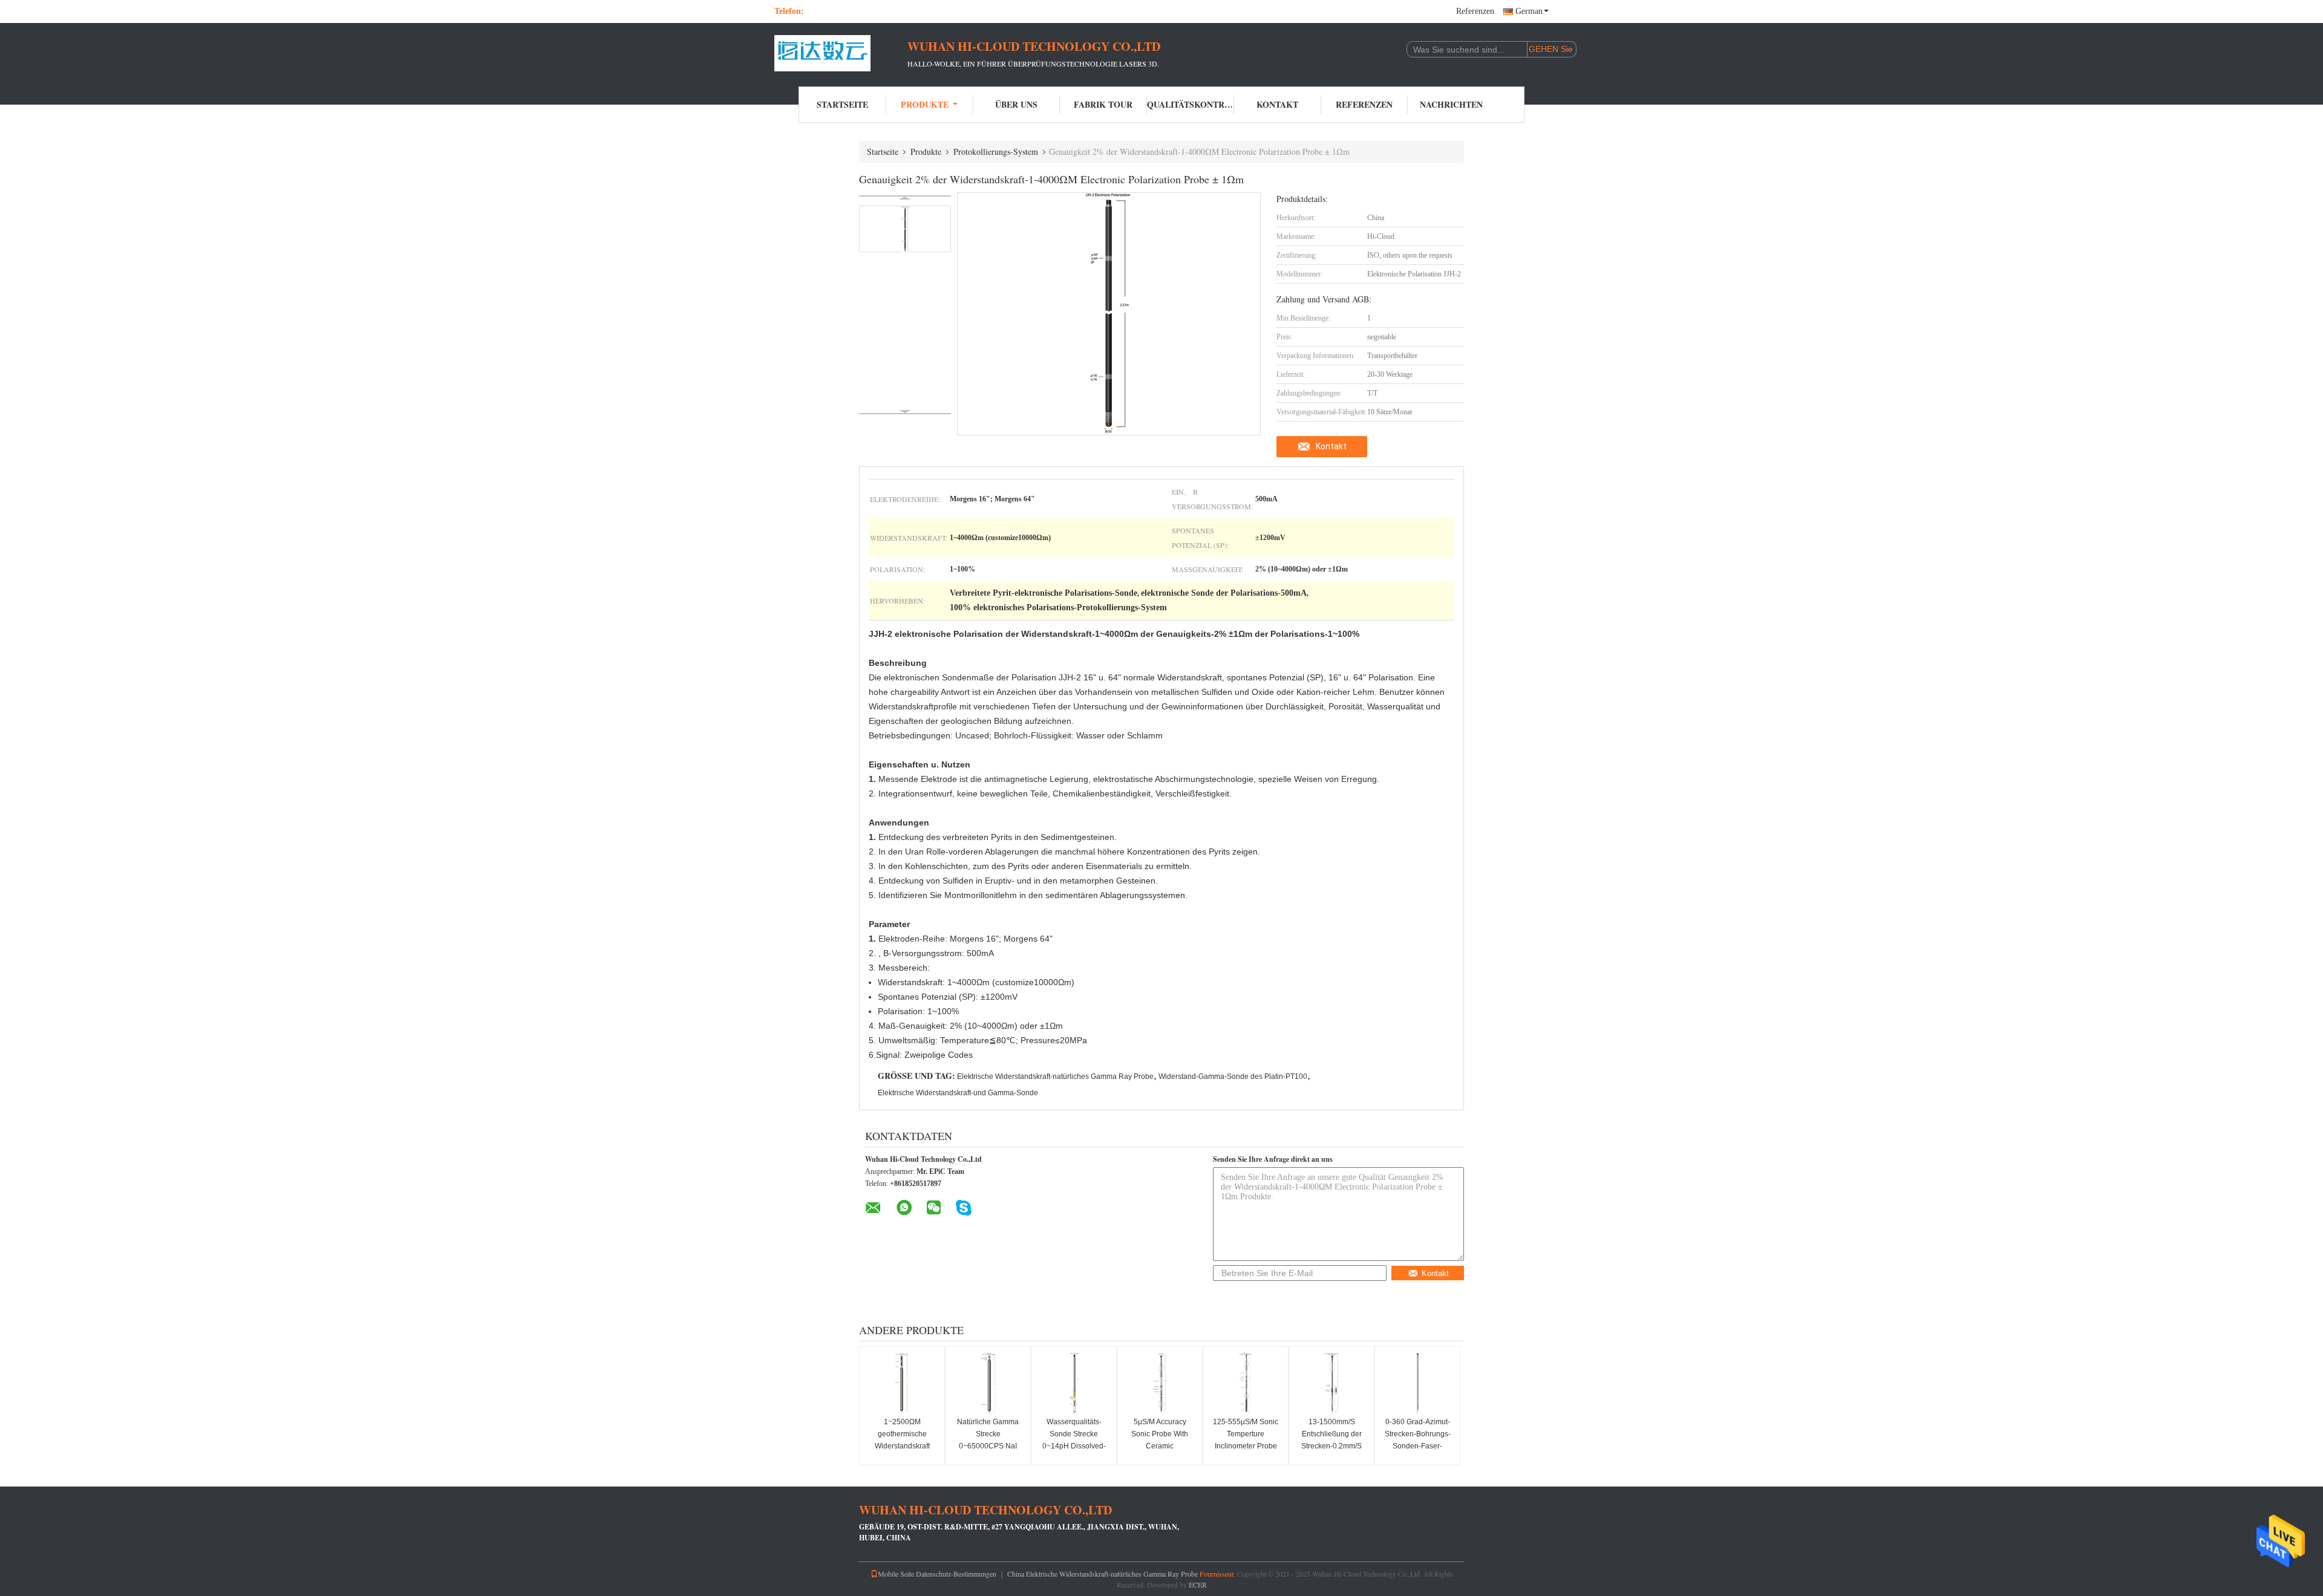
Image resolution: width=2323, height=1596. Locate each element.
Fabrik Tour (1103, 104)
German (1529, 11)
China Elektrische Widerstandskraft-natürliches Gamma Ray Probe (1103, 1574)
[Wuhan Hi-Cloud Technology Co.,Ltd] (841, 53)
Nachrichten (1451, 104)
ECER (1198, 1585)
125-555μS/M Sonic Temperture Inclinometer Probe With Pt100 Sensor (1246, 1440)
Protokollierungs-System (996, 151)
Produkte (925, 104)
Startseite (842, 104)
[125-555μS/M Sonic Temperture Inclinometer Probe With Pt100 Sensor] (1246, 1383)
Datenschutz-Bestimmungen (956, 1574)
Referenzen (1475, 11)
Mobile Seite (896, 1574)
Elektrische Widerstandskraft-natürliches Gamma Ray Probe (1055, 1076)
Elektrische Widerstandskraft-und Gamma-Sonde (958, 1093)
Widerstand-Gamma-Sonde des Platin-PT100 (1233, 1076)
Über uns (1016, 104)
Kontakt (1277, 104)
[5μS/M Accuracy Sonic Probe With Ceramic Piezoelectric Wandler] (1160, 1383)
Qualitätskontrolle (1191, 104)
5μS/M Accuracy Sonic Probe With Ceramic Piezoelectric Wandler (1160, 1446)
